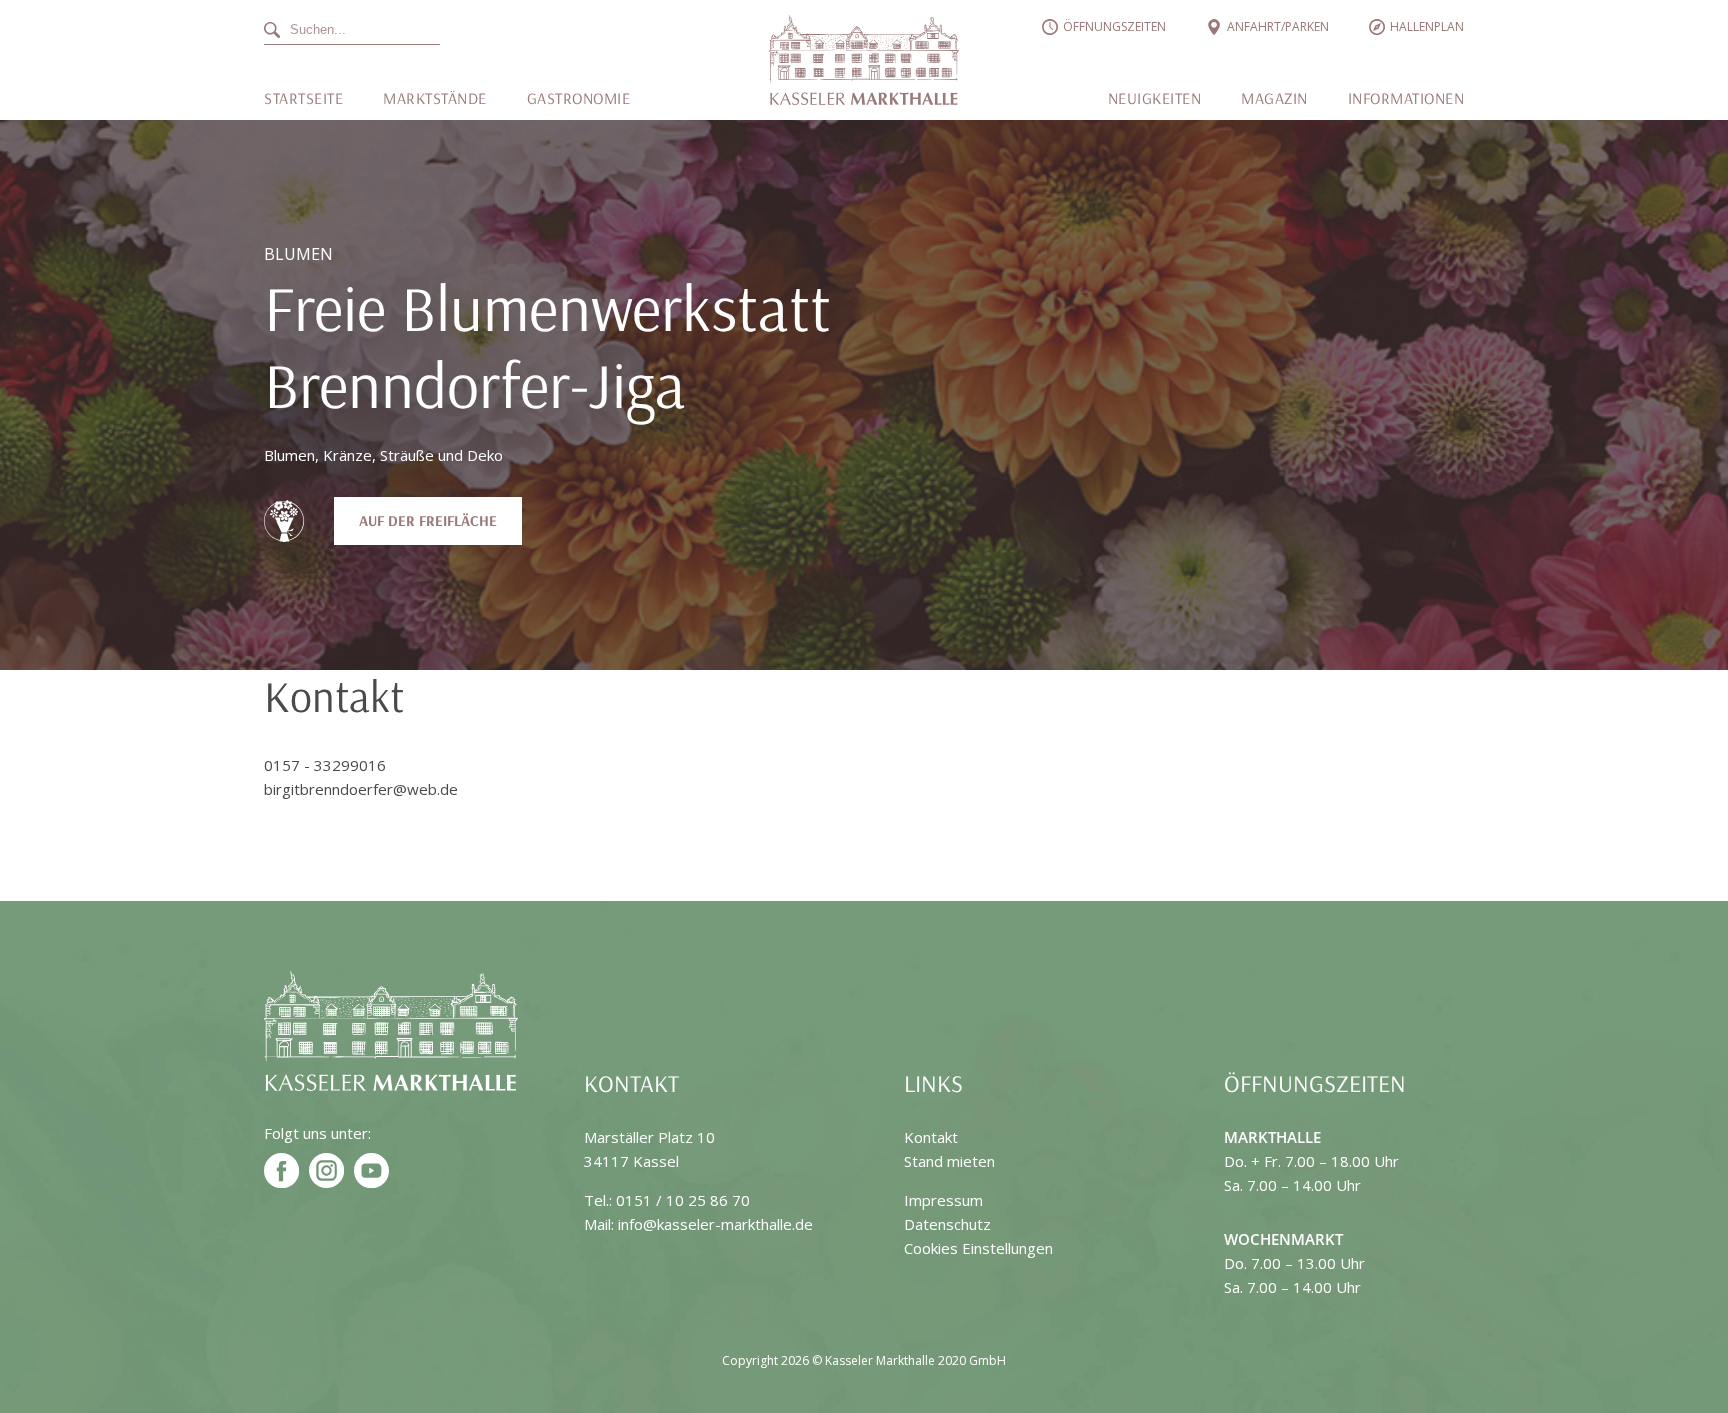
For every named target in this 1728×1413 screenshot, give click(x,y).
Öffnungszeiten (1114, 26)
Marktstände (435, 98)
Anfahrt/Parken (1278, 26)
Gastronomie (579, 98)
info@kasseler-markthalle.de (715, 1224)
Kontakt (931, 1137)
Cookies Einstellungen (978, 1248)
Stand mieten (949, 1161)
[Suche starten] (470, 30)
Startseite (303, 98)
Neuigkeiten (1155, 98)
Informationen (1406, 98)
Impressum (943, 1200)
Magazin (1274, 98)
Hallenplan (1427, 26)
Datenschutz (947, 1224)
